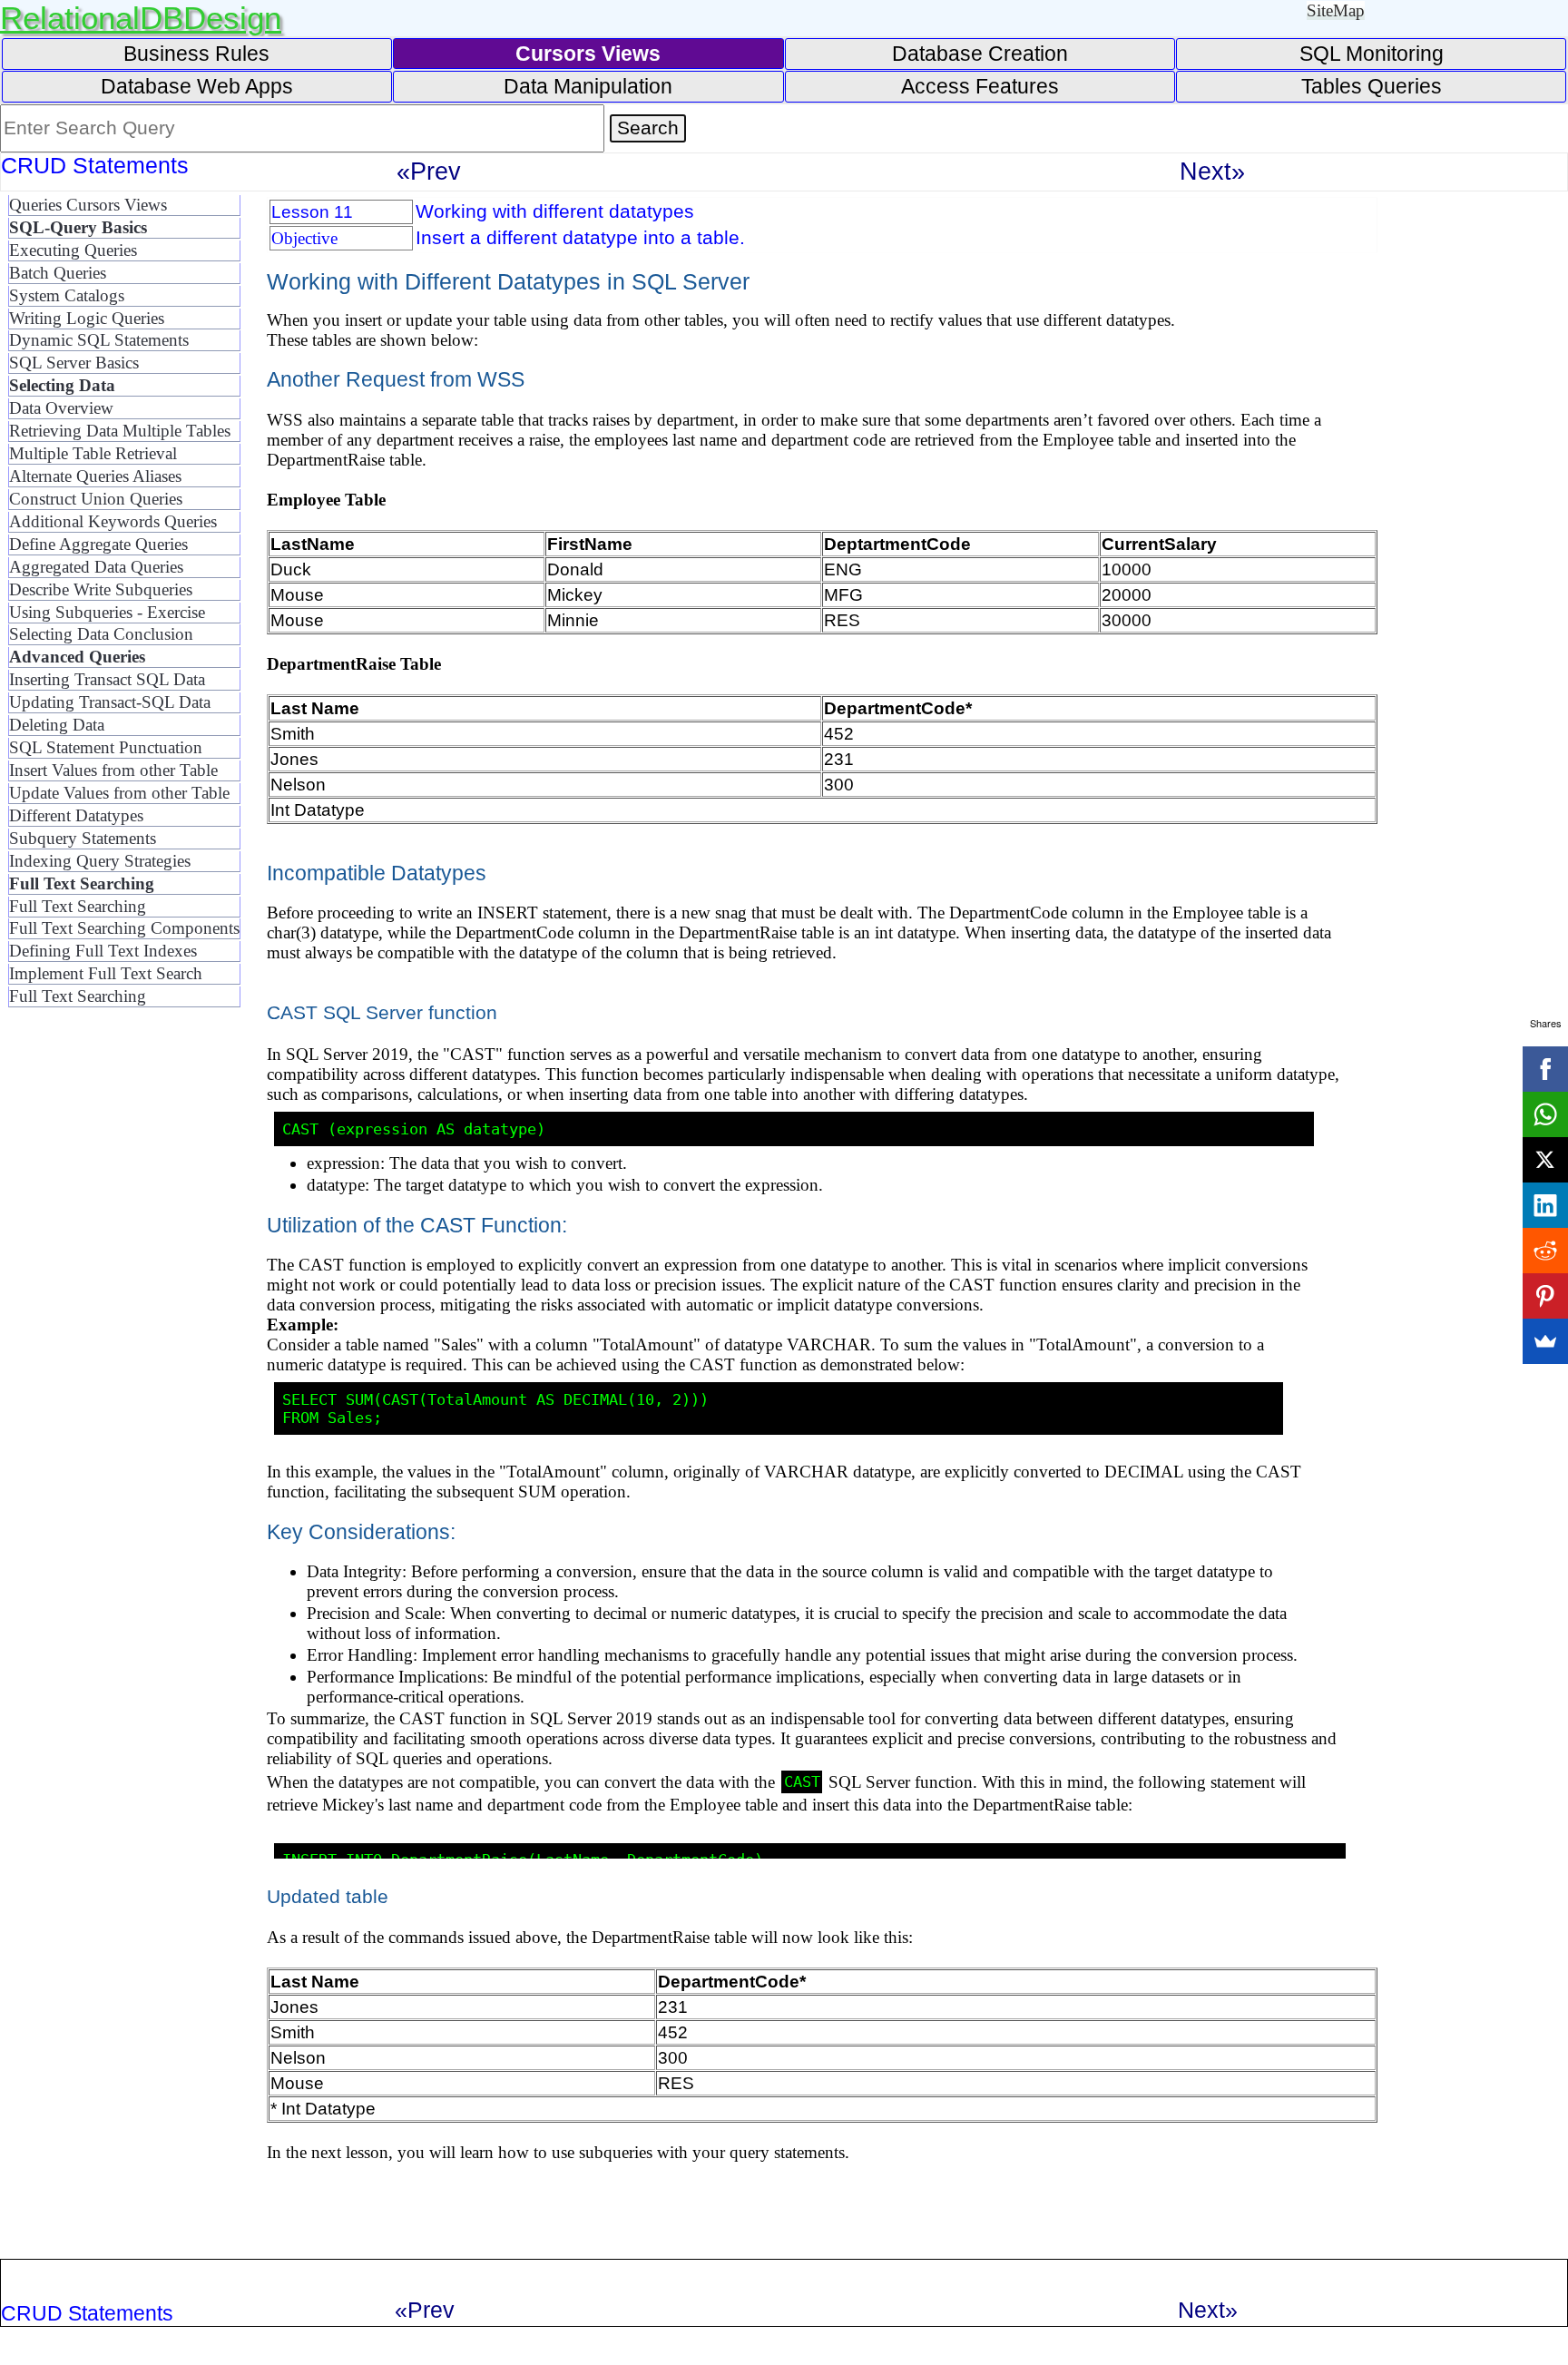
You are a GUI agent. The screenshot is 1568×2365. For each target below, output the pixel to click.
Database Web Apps (197, 86)
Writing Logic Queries (87, 318)
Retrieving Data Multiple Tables (120, 431)
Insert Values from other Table (113, 770)
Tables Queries (1372, 86)
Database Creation (980, 54)
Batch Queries (58, 273)
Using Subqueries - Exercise (107, 612)
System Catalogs (67, 295)
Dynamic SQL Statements (99, 340)
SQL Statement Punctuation (106, 747)
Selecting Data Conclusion (101, 634)
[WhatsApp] (1545, 1114)
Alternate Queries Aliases (95, 476)
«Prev (429, 171)
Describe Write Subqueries (101, 589)
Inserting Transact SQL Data (107, 679)
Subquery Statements (83, 838)
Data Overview (61, 408)
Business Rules (196, 54)
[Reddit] (1545, 1251)
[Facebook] (1545, 1069)
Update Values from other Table (119, 793)
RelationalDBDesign (141, 18)
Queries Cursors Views (88, 205)
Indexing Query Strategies (100, 861)
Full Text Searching (78, 906)
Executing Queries (73, 250)
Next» (1212, 171)
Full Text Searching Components (124, 928)
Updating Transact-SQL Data (110, 702)
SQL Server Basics (74, 363)
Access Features (980, 86)
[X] (1545, 1160)
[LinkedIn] (1545, 1205)
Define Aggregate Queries (98, 544)
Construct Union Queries (96, 499)
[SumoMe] (1545, 1341)
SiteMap (1336, 10)
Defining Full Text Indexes (103, 951)
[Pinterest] (1545, 1296)
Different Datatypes (76, 815)
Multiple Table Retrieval (93, 453)
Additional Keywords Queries (113, 521)
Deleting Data (57, 725)
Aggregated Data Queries (96, 567)
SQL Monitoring (1372, 54)
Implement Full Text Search (106, 973)
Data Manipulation (588, 86)
